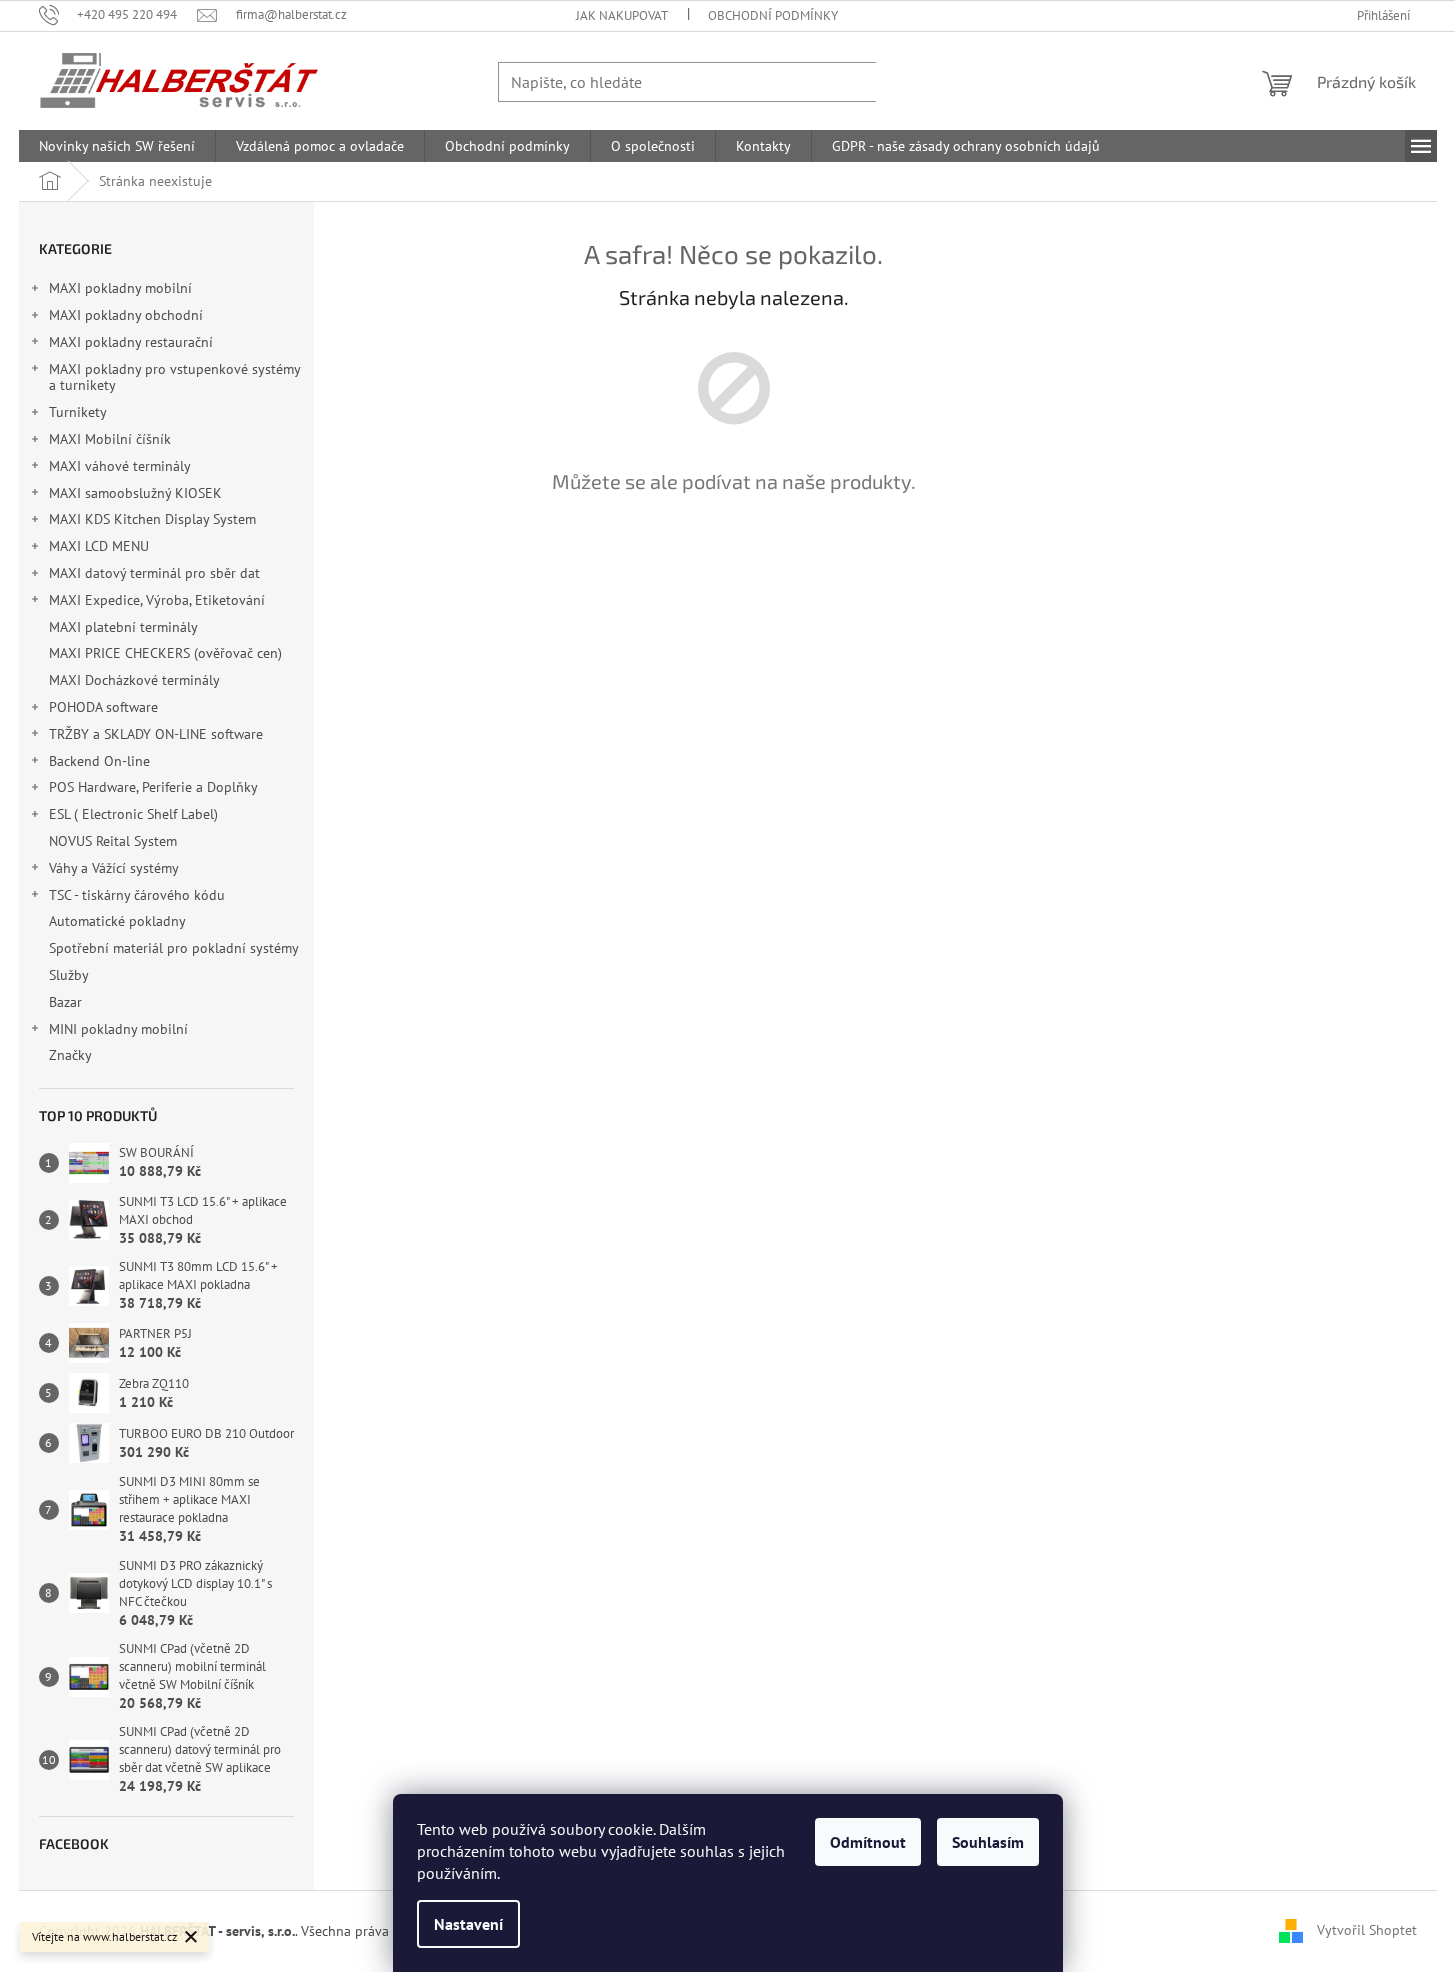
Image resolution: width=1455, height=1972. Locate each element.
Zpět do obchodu (734, 551)
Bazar (65, 1002)
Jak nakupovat (622, 15)
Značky (70, 1055)
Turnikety (78, 412)
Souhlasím (988, 1842)
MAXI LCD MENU (99, 546)
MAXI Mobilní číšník (110, 439)
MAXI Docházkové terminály (134, 680)
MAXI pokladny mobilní (120, 288)
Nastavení (468, 1924)
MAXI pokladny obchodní (126, 315)
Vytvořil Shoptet (1367, 1930)
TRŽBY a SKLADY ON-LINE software (156, 734)
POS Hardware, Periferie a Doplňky (153, 787)
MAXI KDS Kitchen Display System (152, 519)
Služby (70, 975)
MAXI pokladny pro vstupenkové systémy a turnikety (174, 377)
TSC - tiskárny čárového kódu (137, 895)
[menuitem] (117, 146)
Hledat (916, 81)
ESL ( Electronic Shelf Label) (133, 814)
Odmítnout (868, 1842)
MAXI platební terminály (123, 627)
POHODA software (103, 707)
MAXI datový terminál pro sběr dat (154, 573)
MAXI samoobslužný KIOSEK (135, 493)
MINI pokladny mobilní (118, 1029)
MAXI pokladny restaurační (131, 342)
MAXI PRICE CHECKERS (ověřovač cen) (165, 653)
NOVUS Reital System (113, 841)
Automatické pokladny (117, 921)
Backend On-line (99, 761)
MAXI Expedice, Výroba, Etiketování (157, 600)
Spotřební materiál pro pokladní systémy (173, 948)
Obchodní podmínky (773, 15)
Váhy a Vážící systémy (114, 868)
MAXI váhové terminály (120, 466)
